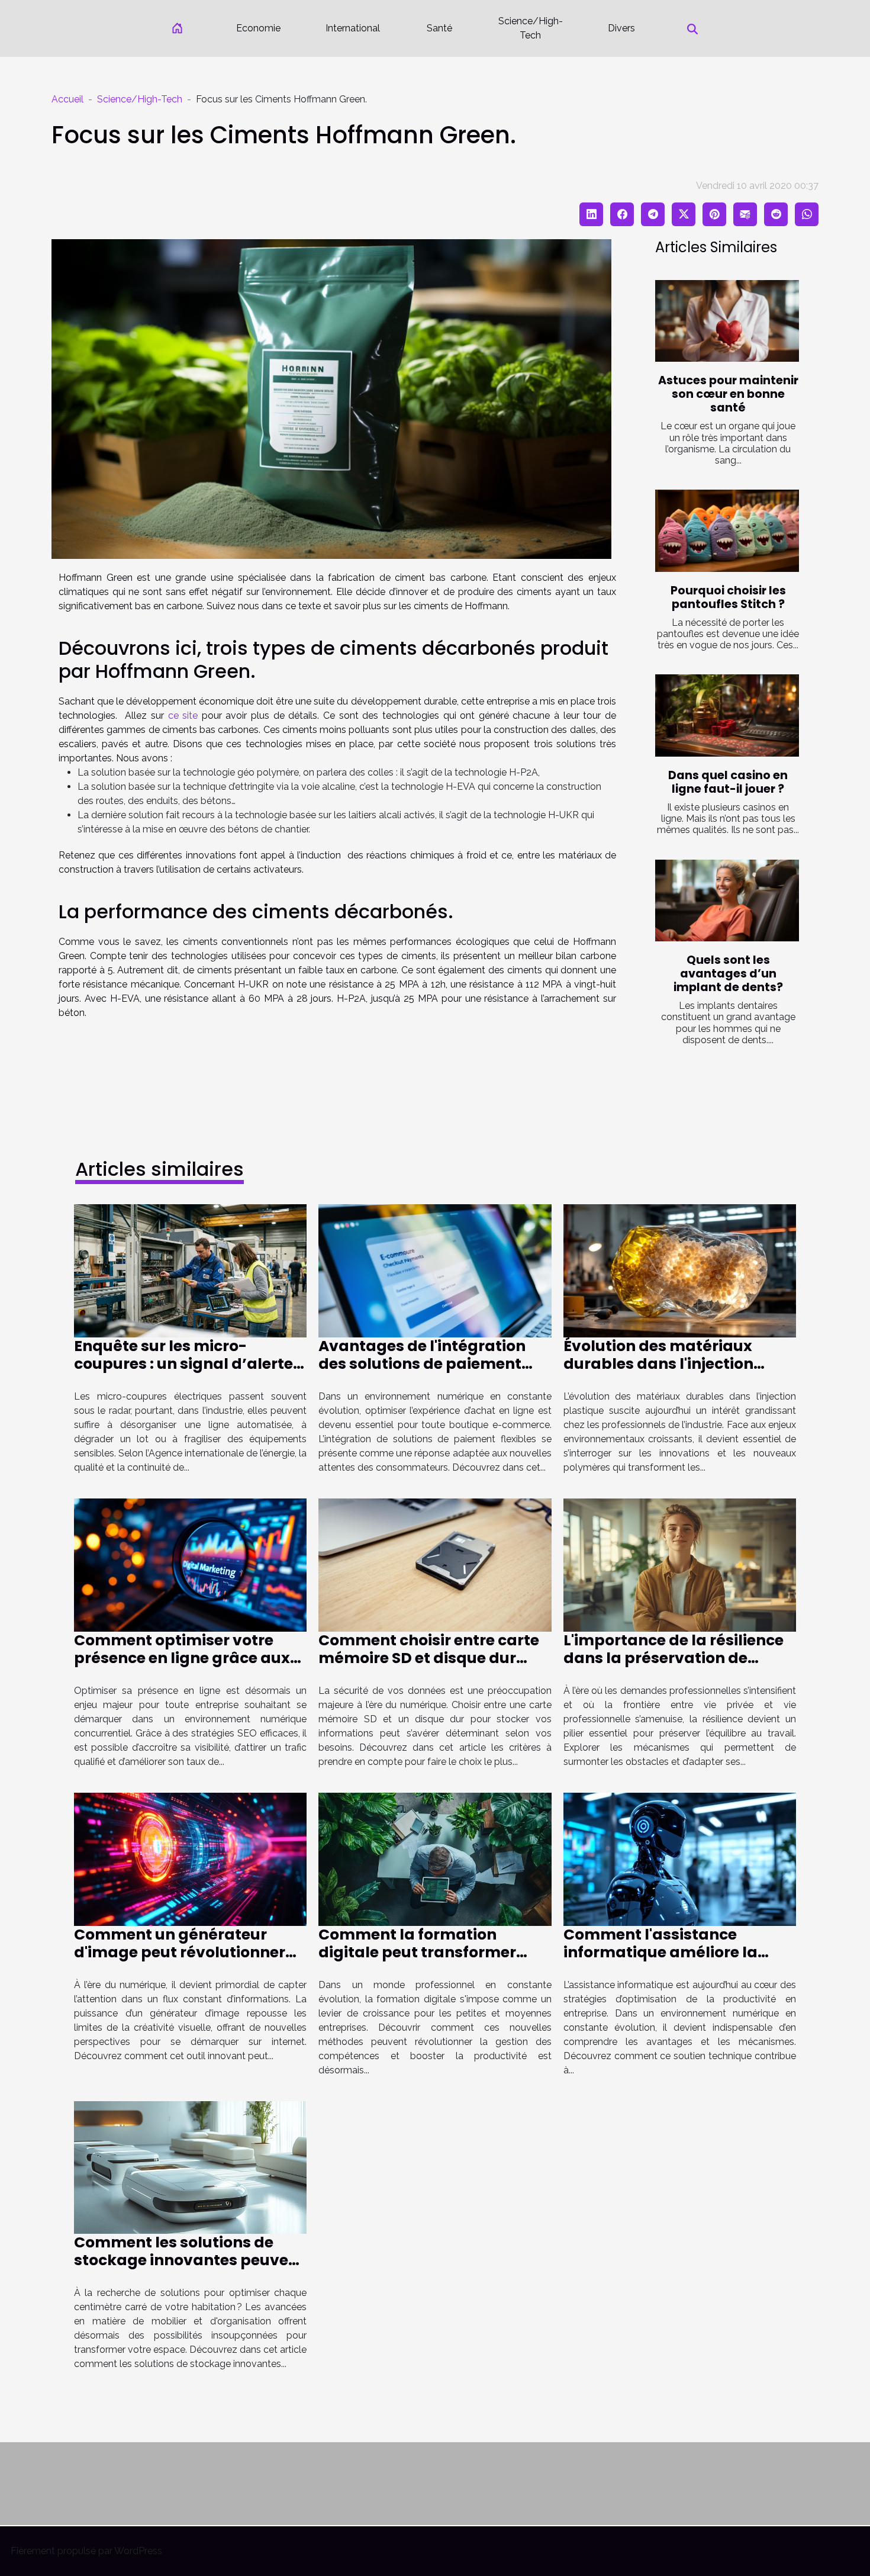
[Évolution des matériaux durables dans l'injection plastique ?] (680, 1270)
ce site (183, 715)
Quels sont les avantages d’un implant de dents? (728, 974)
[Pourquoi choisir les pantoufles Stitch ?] (727, 531)
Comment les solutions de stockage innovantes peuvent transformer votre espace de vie (189, 2269)
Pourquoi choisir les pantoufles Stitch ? (728, 597)
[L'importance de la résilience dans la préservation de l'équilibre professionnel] (680, 1564)
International (353, 28)
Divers (621, 28)
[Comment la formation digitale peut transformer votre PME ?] (435, 1858)
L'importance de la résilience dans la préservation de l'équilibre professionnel (674, 1658)
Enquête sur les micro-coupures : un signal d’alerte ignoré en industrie (183, 1364)
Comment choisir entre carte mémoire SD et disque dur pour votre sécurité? (429, 1658)
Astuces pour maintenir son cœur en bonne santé (728, 394)
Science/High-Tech (531, 28)
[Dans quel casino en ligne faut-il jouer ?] (727, 715)
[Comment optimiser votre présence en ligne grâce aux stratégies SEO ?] (190, 1564)
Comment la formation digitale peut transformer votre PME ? (417, 1952)
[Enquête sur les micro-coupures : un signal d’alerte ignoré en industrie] (190, 1270)
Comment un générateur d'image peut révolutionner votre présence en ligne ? (180, 1952)
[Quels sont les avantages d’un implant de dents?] (727, 901)
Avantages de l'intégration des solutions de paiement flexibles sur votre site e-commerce (422, 1373)
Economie (258, 28)
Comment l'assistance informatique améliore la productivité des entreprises (672, 1952)
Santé (439, 28)
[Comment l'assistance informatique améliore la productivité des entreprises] (680, 1858)
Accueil (67, 99)
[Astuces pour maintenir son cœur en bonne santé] (727, 321)
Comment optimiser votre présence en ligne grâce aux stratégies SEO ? (182, 1658)
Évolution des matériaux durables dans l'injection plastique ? (658, 1364)
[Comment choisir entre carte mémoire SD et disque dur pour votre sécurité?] (435, 1564)
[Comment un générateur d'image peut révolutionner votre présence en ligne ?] (190, 1858)
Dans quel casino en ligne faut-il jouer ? (728, 782)
